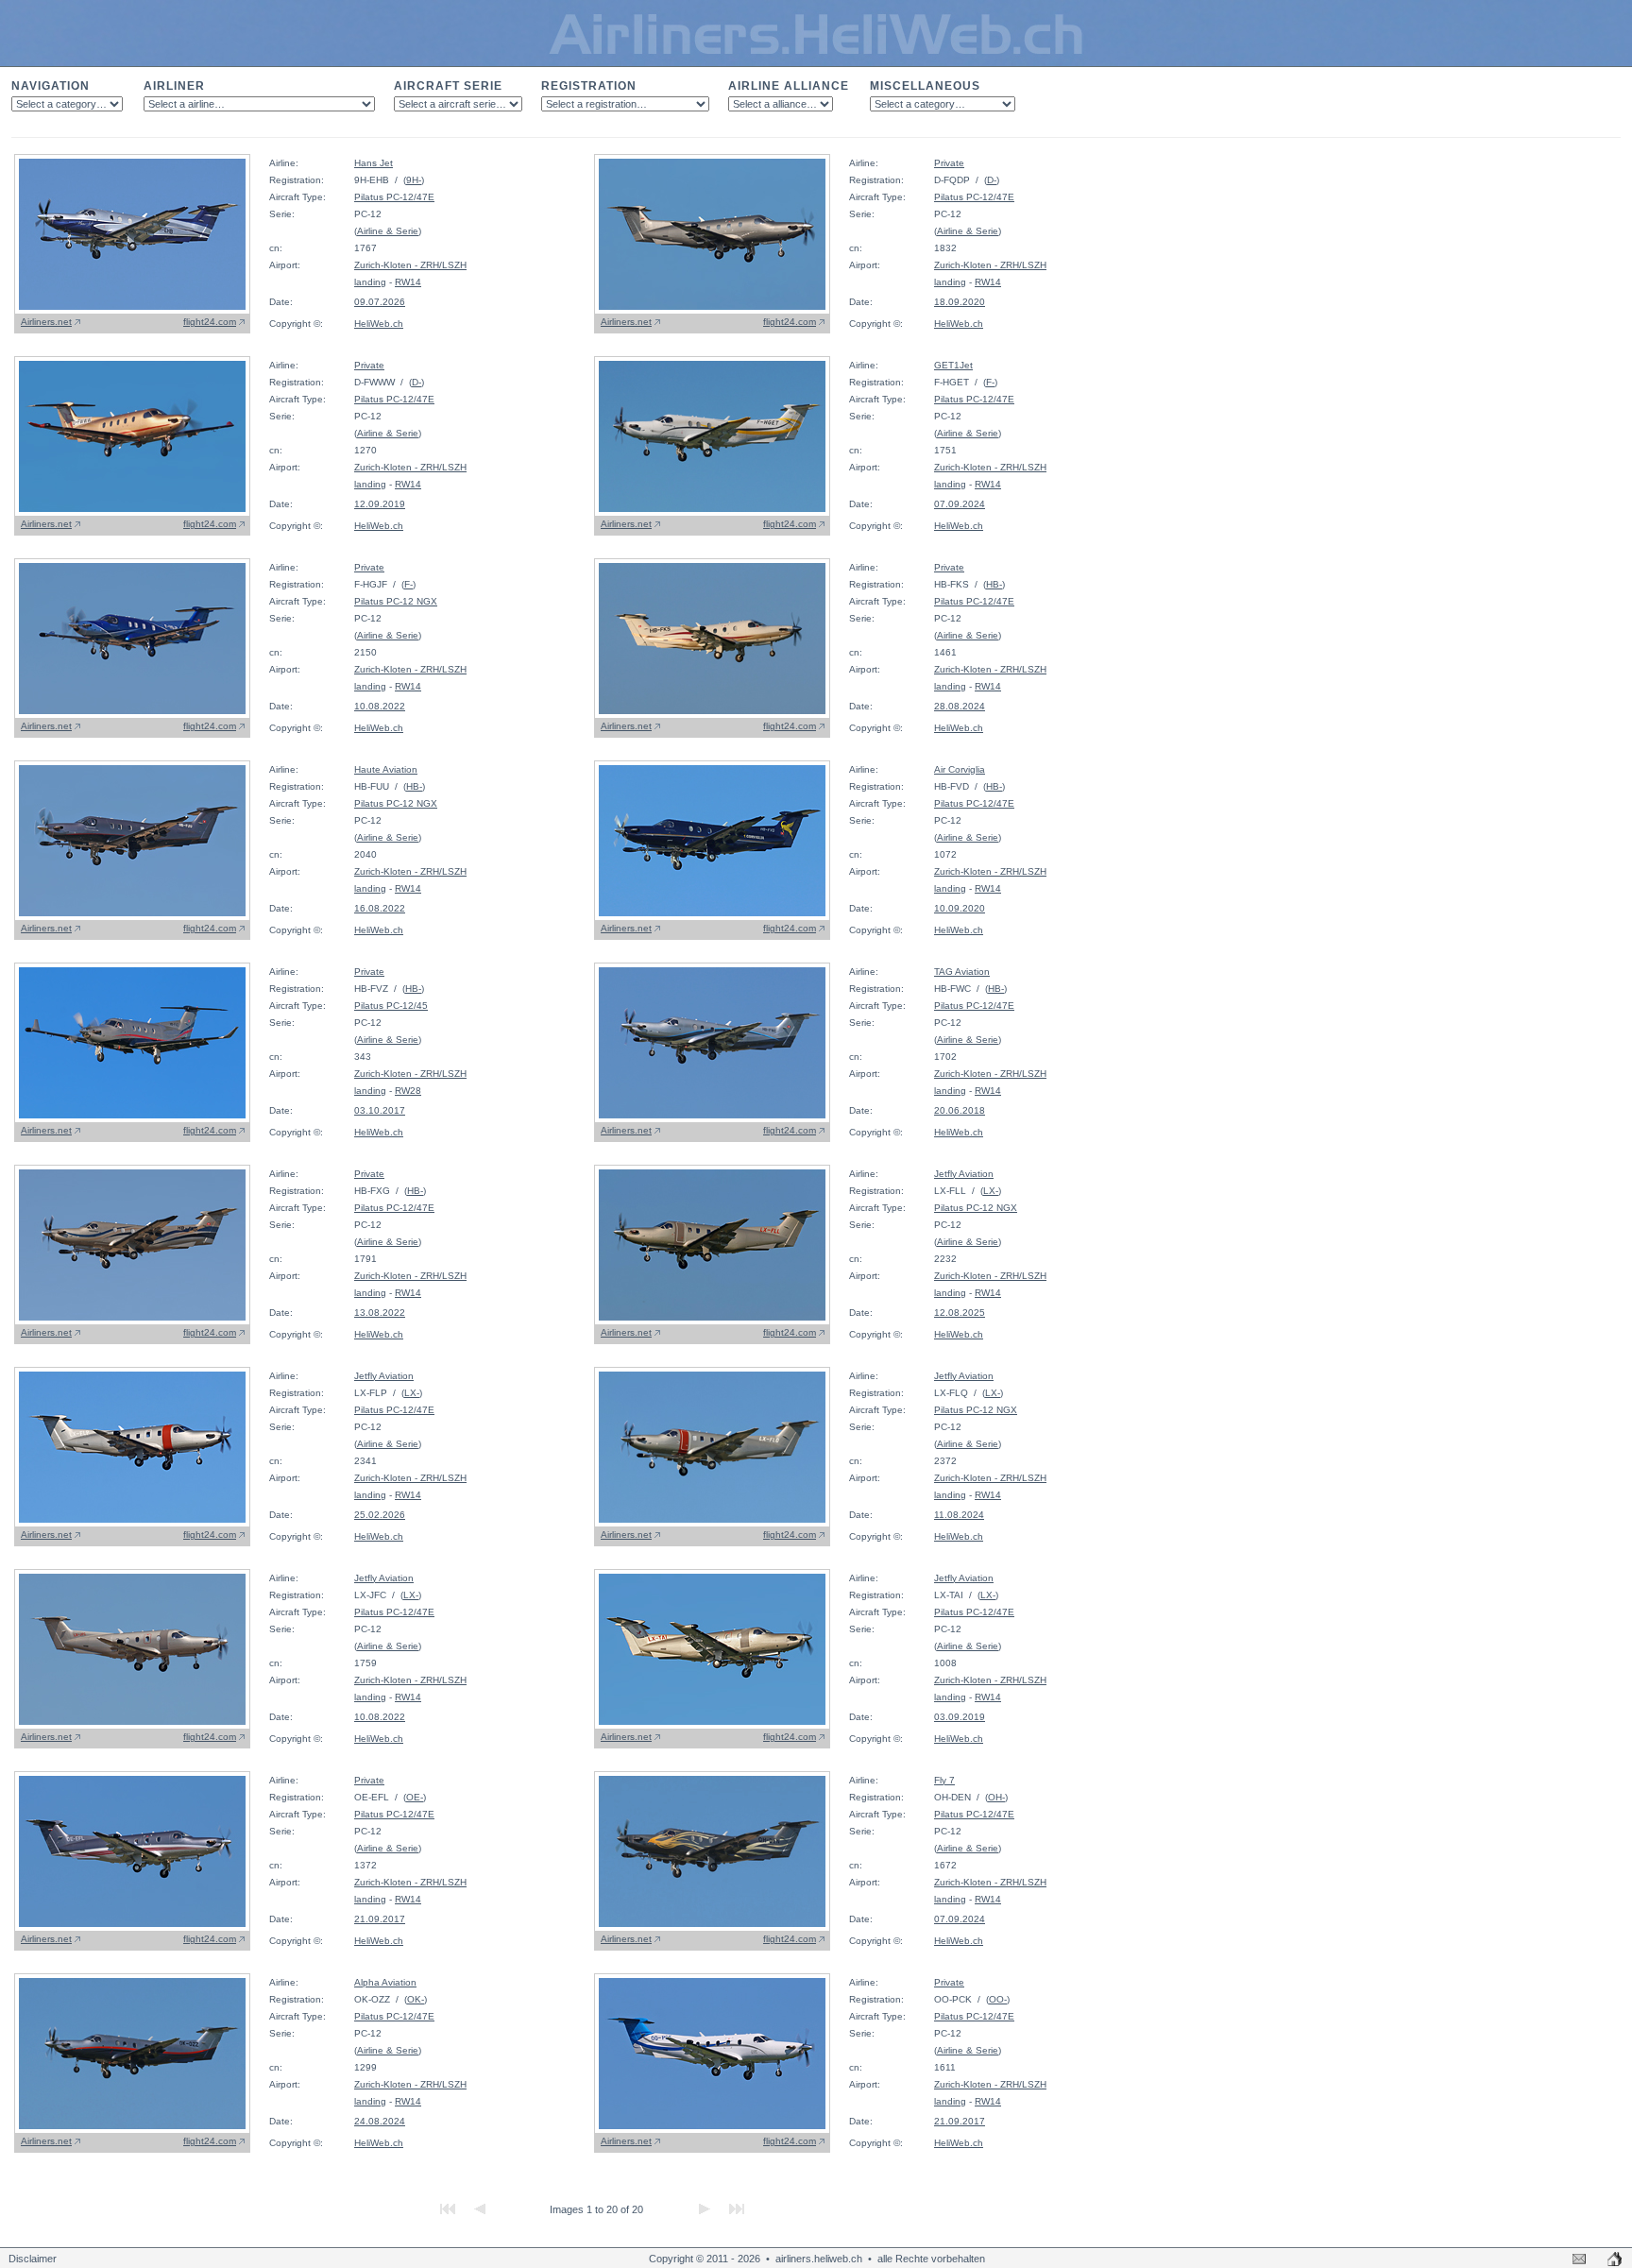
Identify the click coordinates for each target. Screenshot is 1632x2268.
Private (949, 163)
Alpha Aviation (385, 1982)
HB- (994, 584)
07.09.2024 (960, 504)
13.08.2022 (380, 1313)
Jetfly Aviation (964, 1174)
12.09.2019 (380, 504)
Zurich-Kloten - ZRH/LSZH (410, 265)
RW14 (408, 282)
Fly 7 (944, 1780)
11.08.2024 (959, 1515)
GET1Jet (953, 365)
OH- (996, 1797)
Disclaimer (33, 2259)
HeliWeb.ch (379, 324)
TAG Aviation (962, 972)
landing (370, 282)
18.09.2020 (960, 302)
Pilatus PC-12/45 (391, 1006)
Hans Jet (374, 163)
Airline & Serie (388, 231)
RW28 (408, 1091)
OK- (416, 1999)
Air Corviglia (960, 769)
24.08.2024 (380, 2121)
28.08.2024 (960, 706)
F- (990, 382)
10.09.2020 (960, 908)
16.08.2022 (380, 908)
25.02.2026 (380, 1515)
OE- (415, 1797)
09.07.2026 (380, 302)
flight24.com (210, 322)
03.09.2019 (960, 1717)
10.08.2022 (380, 706)
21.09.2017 (380, 1919)
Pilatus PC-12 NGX (396, 601)
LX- (991, 1191)
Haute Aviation (386, 769)
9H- (414, 180)
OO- (998, 1999)
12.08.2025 (960, 1313)
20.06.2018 (960, 1110)
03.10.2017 (380, 1110)
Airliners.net (46, 322)
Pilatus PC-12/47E (394, 197)
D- (992, 180)
